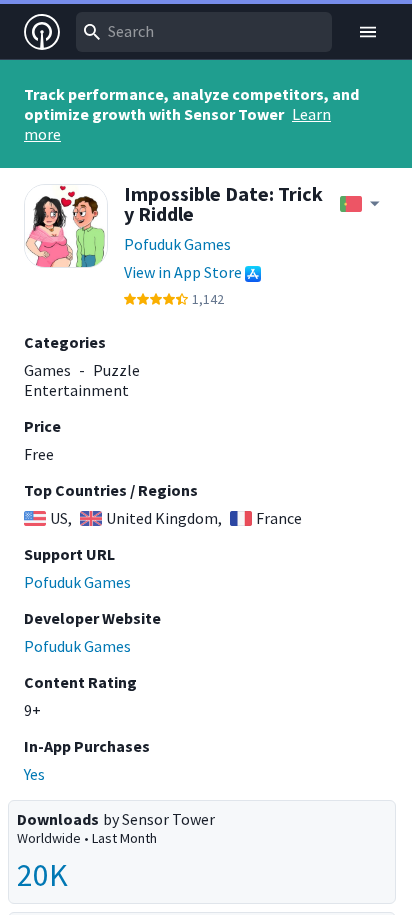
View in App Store (183, 272)
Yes (34, 774)
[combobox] (204, 32)
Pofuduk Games (177, 244)
